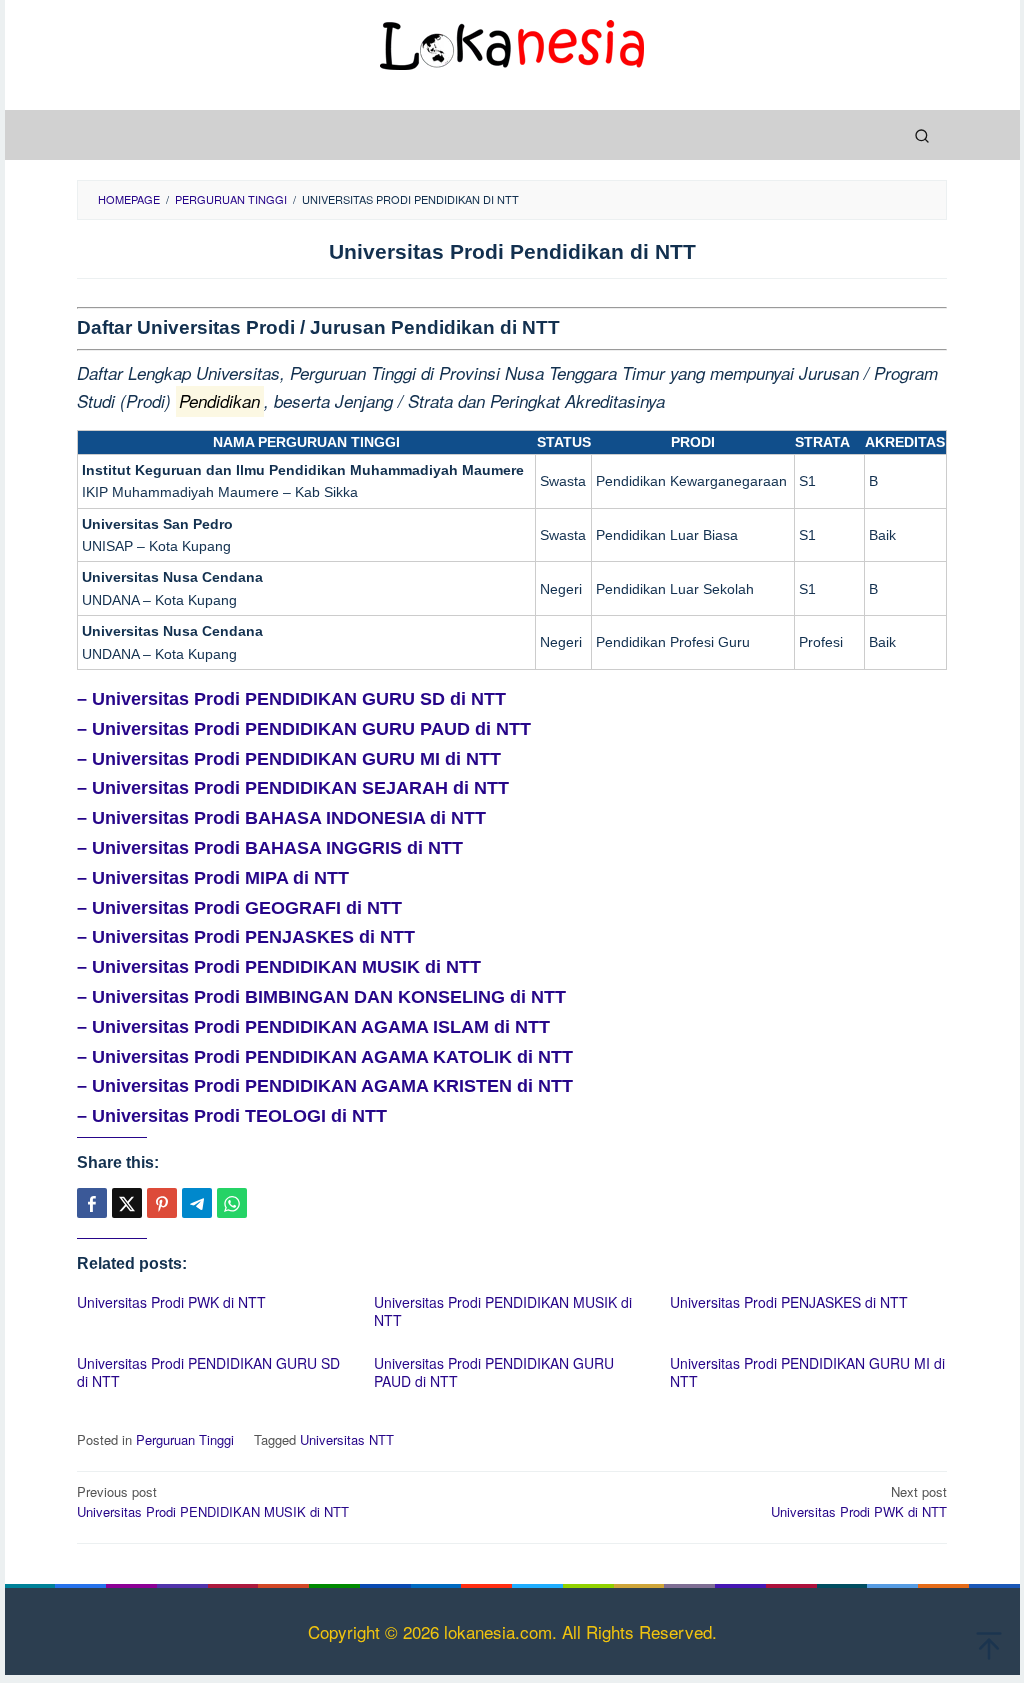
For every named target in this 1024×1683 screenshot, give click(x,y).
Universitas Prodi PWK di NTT (171, 1302)
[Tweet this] (127, 1203)
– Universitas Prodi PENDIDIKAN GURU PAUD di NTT (304, 729)
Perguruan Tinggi (185, 1439)
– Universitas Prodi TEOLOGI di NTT (232, 1116)
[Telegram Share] (197, 1203)
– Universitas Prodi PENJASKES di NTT (246, 937)
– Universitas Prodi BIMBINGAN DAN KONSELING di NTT (321, 997)
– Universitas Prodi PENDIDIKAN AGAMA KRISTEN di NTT (325, 1086)
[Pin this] (162, 1203)
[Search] (922, 135)
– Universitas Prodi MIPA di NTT (213, 878)
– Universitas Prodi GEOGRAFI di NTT (239, 908)
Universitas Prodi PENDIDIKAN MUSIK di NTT (503, 1311)
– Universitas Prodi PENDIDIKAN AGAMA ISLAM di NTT (313, 1027)
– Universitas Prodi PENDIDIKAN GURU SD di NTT (291, 699)
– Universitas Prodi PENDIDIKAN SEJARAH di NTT (293, 788)
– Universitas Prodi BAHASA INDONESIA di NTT (281, 818)
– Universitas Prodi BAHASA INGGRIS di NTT (270, 848)
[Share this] (92, 1203)
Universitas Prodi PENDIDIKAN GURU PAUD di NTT (494, 1372)
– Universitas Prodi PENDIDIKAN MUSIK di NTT (279, 967)
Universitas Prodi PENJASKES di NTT (789, 1302)
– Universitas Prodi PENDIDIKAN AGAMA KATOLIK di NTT (325, 1057)
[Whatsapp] (232, 1203)
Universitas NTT (347, 1439)
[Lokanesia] (512, 41)
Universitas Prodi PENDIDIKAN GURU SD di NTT (208, 1372)
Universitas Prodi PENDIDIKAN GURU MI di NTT (807, 1372)
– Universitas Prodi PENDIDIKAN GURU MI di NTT (289, 759)
